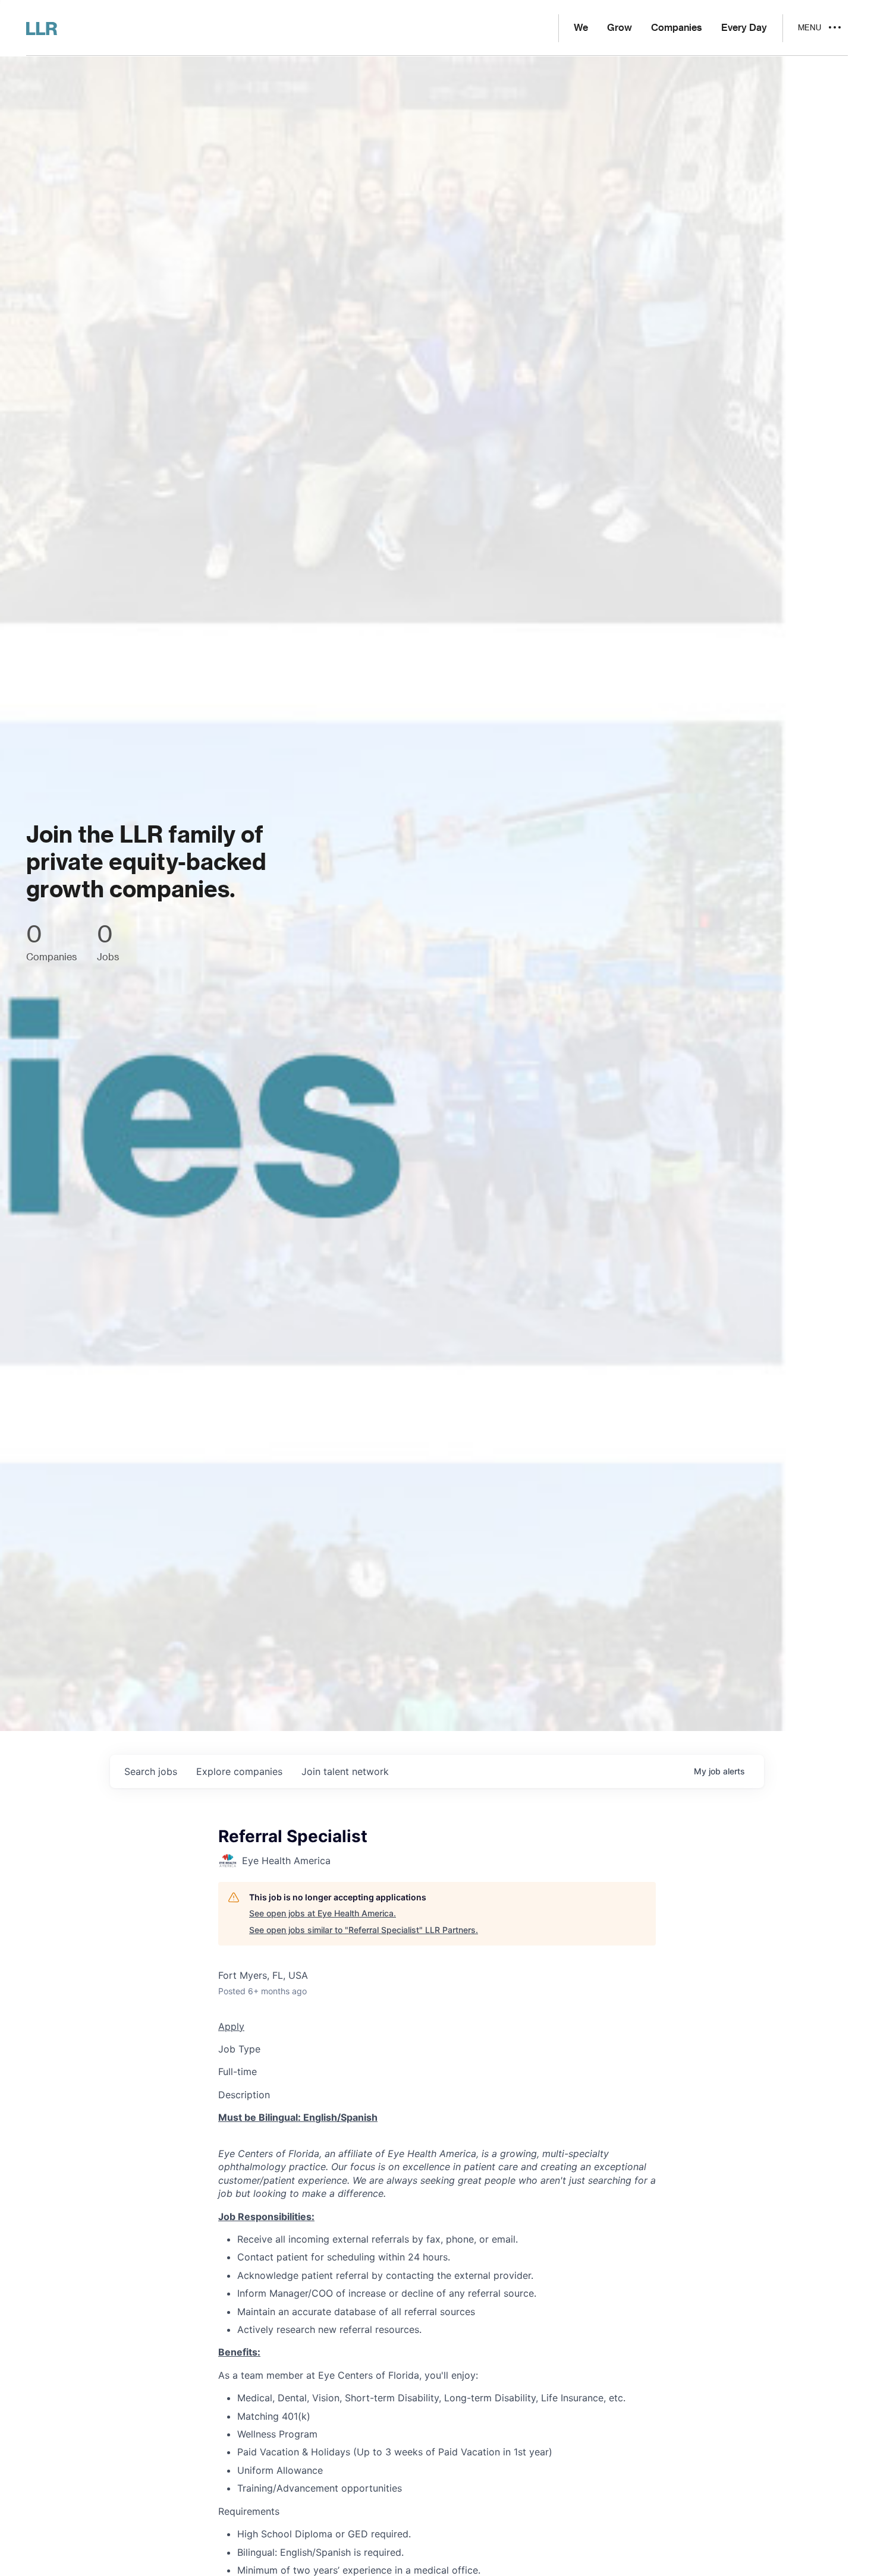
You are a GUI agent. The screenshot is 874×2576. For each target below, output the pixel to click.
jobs (151, 1771)
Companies (677, 28)
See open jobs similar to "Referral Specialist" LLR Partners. (364, 1930)
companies (239, 1771)
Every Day (744, 28)
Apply (231, 2026)
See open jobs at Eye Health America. (323, 1913)
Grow (620, 28)
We (581, 28)
